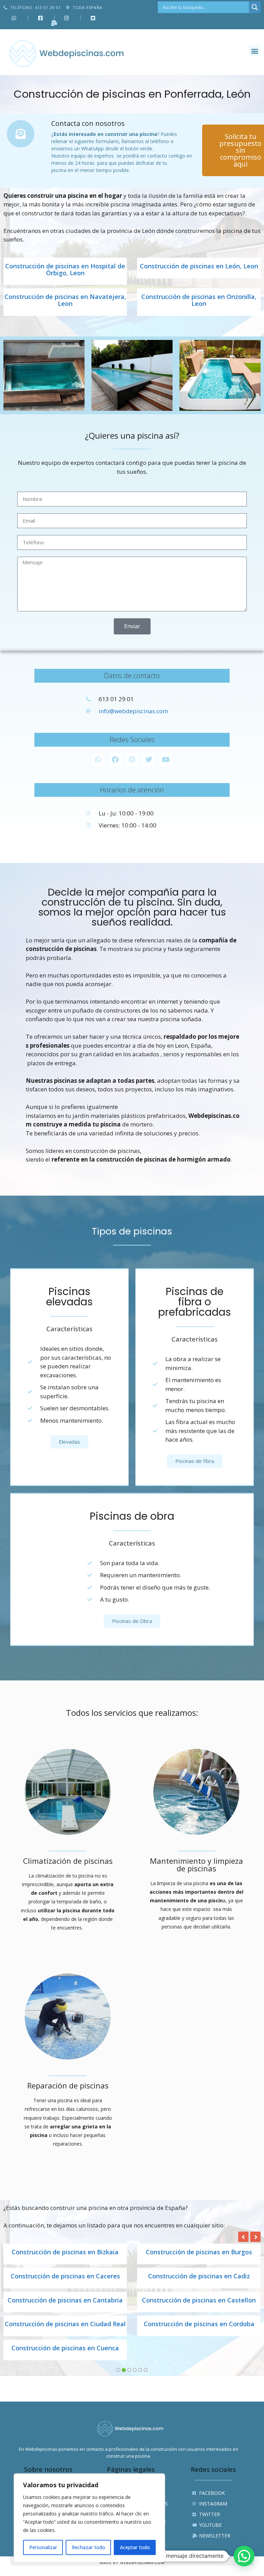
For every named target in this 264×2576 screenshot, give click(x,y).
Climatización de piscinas (68, 1861)
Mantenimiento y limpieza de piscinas (196, 1864)
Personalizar (43, 2547)
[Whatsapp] (98, 760)
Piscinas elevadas (69, 1297)
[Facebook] (115, 760)
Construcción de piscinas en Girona (199, 2252)
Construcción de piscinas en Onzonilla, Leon (199, 300)
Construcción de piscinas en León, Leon (199, 266)
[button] (255, 51)
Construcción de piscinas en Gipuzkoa (65, 2252)
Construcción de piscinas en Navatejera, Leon (65, 300)
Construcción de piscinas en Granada (65, 2276)
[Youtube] (166, 760)
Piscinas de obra (132, 1516)
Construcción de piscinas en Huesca (199, 2300)
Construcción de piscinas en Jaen (199, 2324)
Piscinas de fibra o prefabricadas (195, 1302)
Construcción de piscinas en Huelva (65, 2300)
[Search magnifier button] (255, 7)
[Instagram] (132, 760)
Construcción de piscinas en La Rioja (65, 2355)
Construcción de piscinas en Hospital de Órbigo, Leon (65, 270)
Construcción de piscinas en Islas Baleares (65, 2328)
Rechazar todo (89, 2547)
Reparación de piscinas (68, 2085)
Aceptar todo (135, 2547)
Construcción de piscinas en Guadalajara (199, 2276)
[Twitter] (149, 760)
